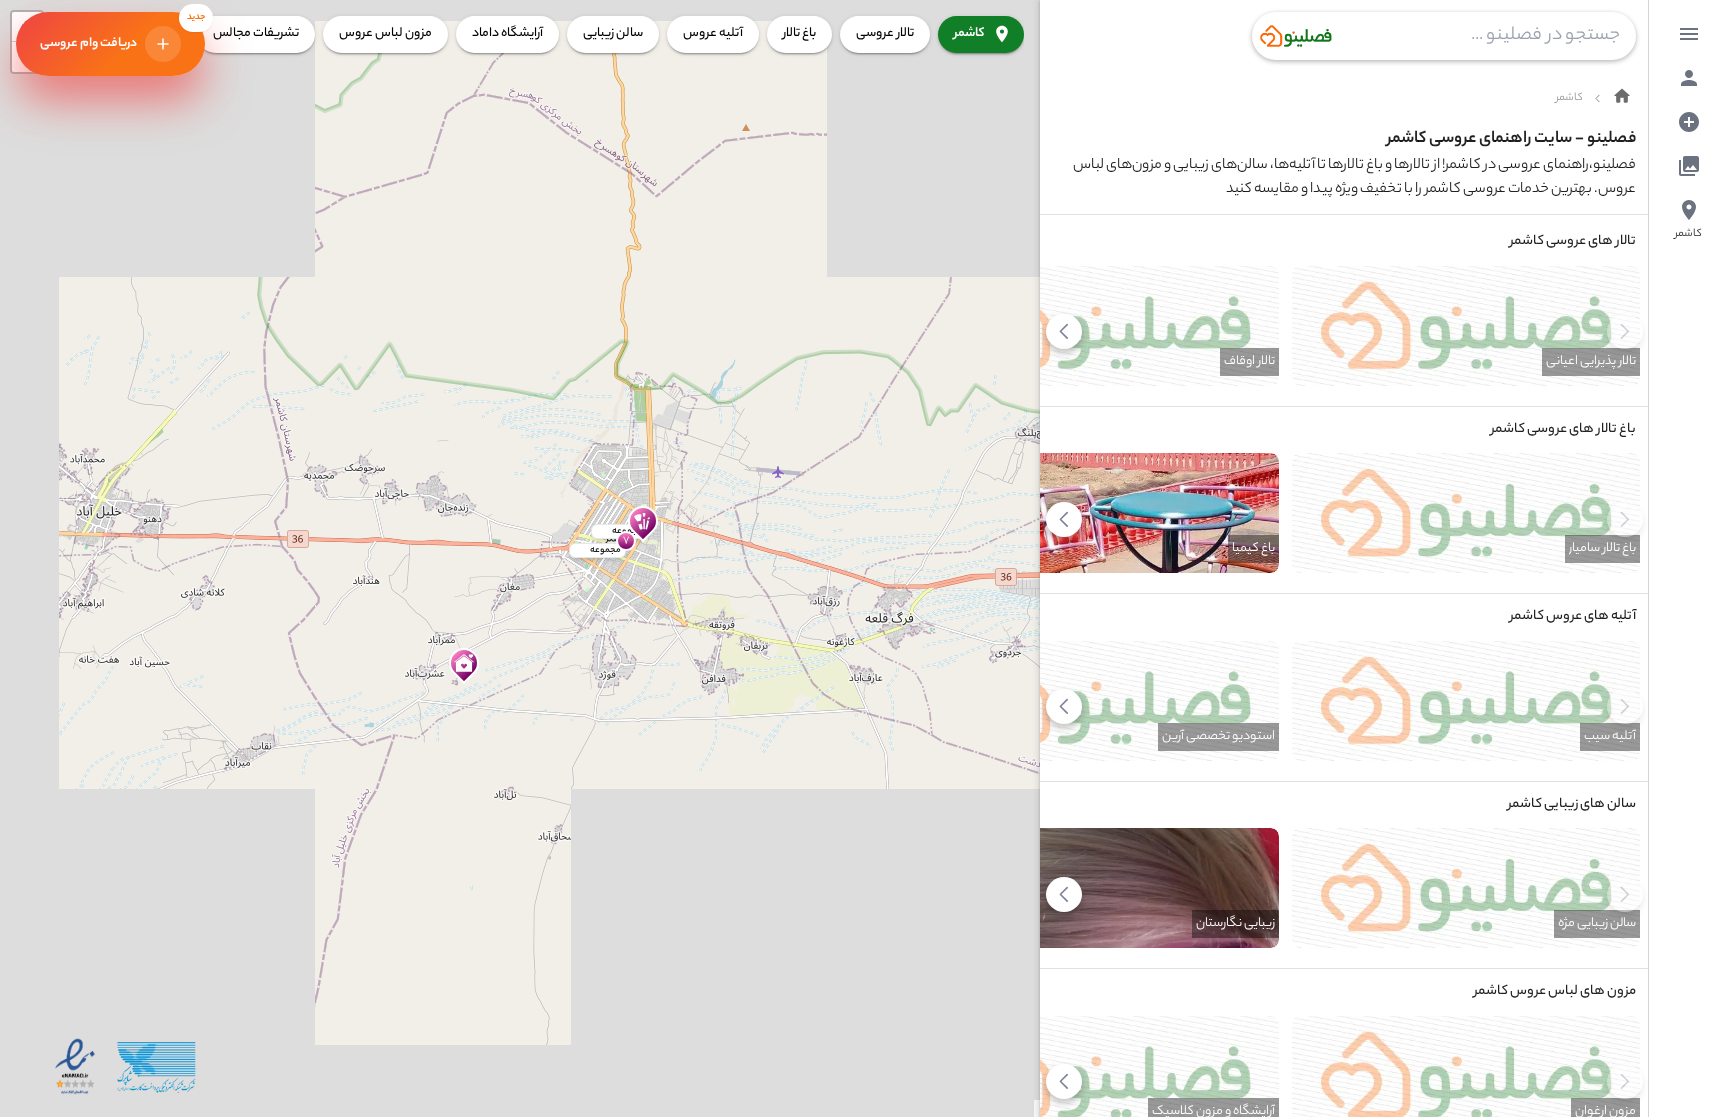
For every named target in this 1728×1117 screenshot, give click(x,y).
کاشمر (969, 33)
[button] (459, 668)
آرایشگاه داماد (507, 33)
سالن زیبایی (613, 33)
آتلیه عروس (713, 33)
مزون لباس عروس (385, 33)
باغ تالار (799, 33)
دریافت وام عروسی (122, 33)
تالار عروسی (885, 33)
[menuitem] (1689, 34)
